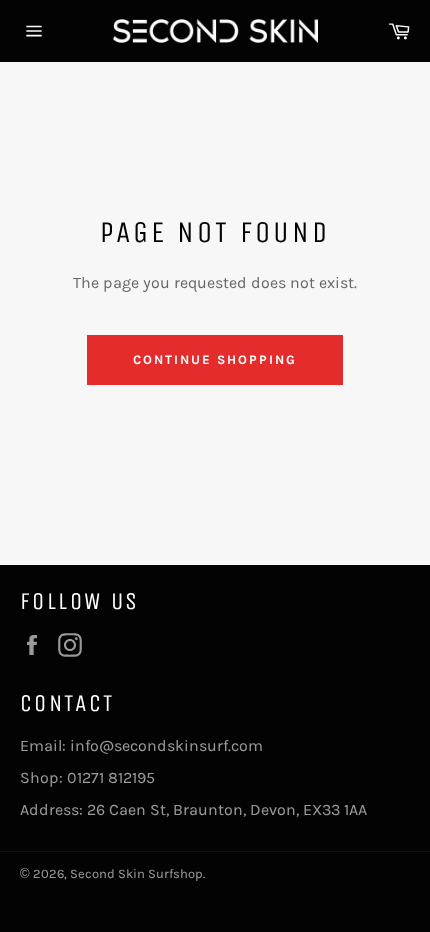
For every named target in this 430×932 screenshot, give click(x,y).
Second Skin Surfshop (136, 873)
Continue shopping (214, 359)
